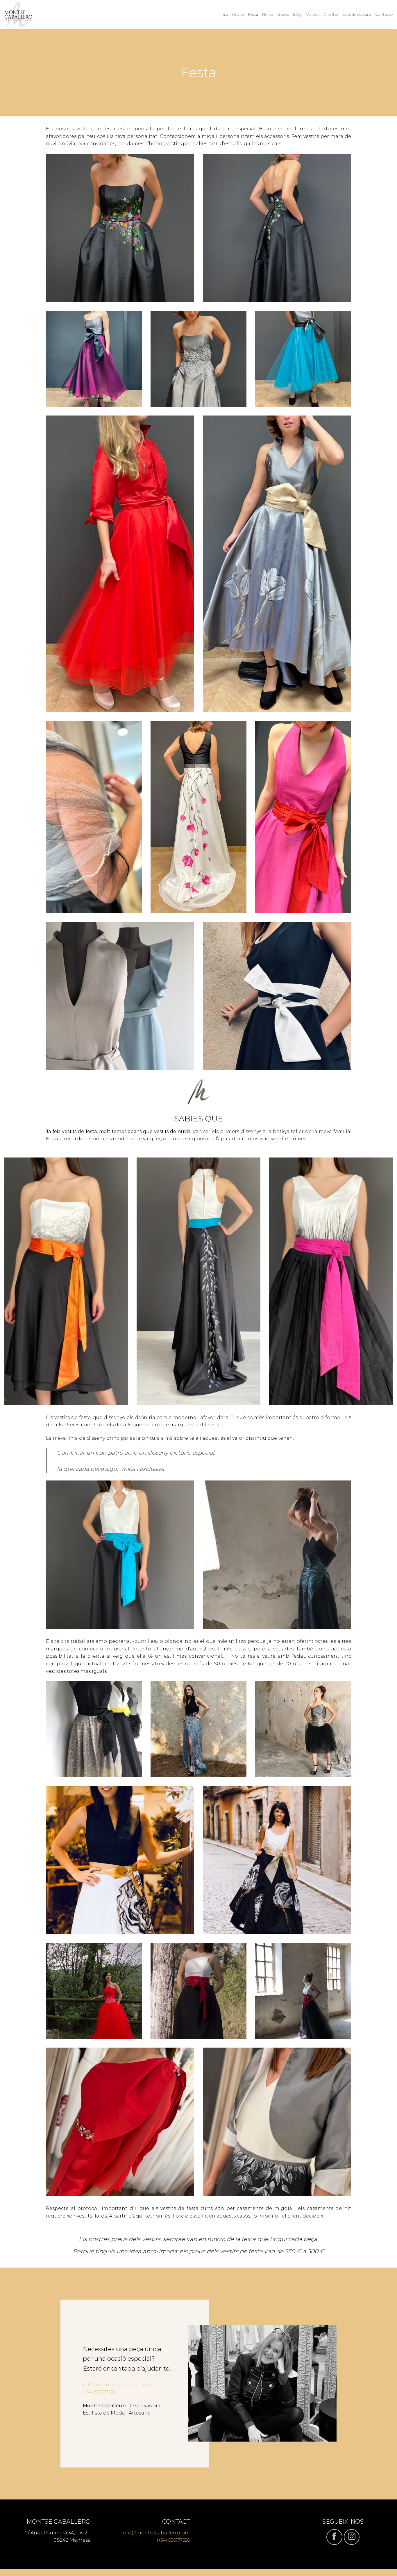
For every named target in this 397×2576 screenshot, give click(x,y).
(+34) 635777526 (99, 2392)
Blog (297, 14)
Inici (224, 14)
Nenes (268, 14)
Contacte (384, 14)
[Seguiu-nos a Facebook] (334, 2537)
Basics (283, 14)
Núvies (238, 14)
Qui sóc (313, 14)
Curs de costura (357, 14)
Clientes (331, 14)
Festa (253, 14)
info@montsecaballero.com (117, 2385)
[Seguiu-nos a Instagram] (352, 2537)
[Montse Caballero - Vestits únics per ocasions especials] (33, 15)
